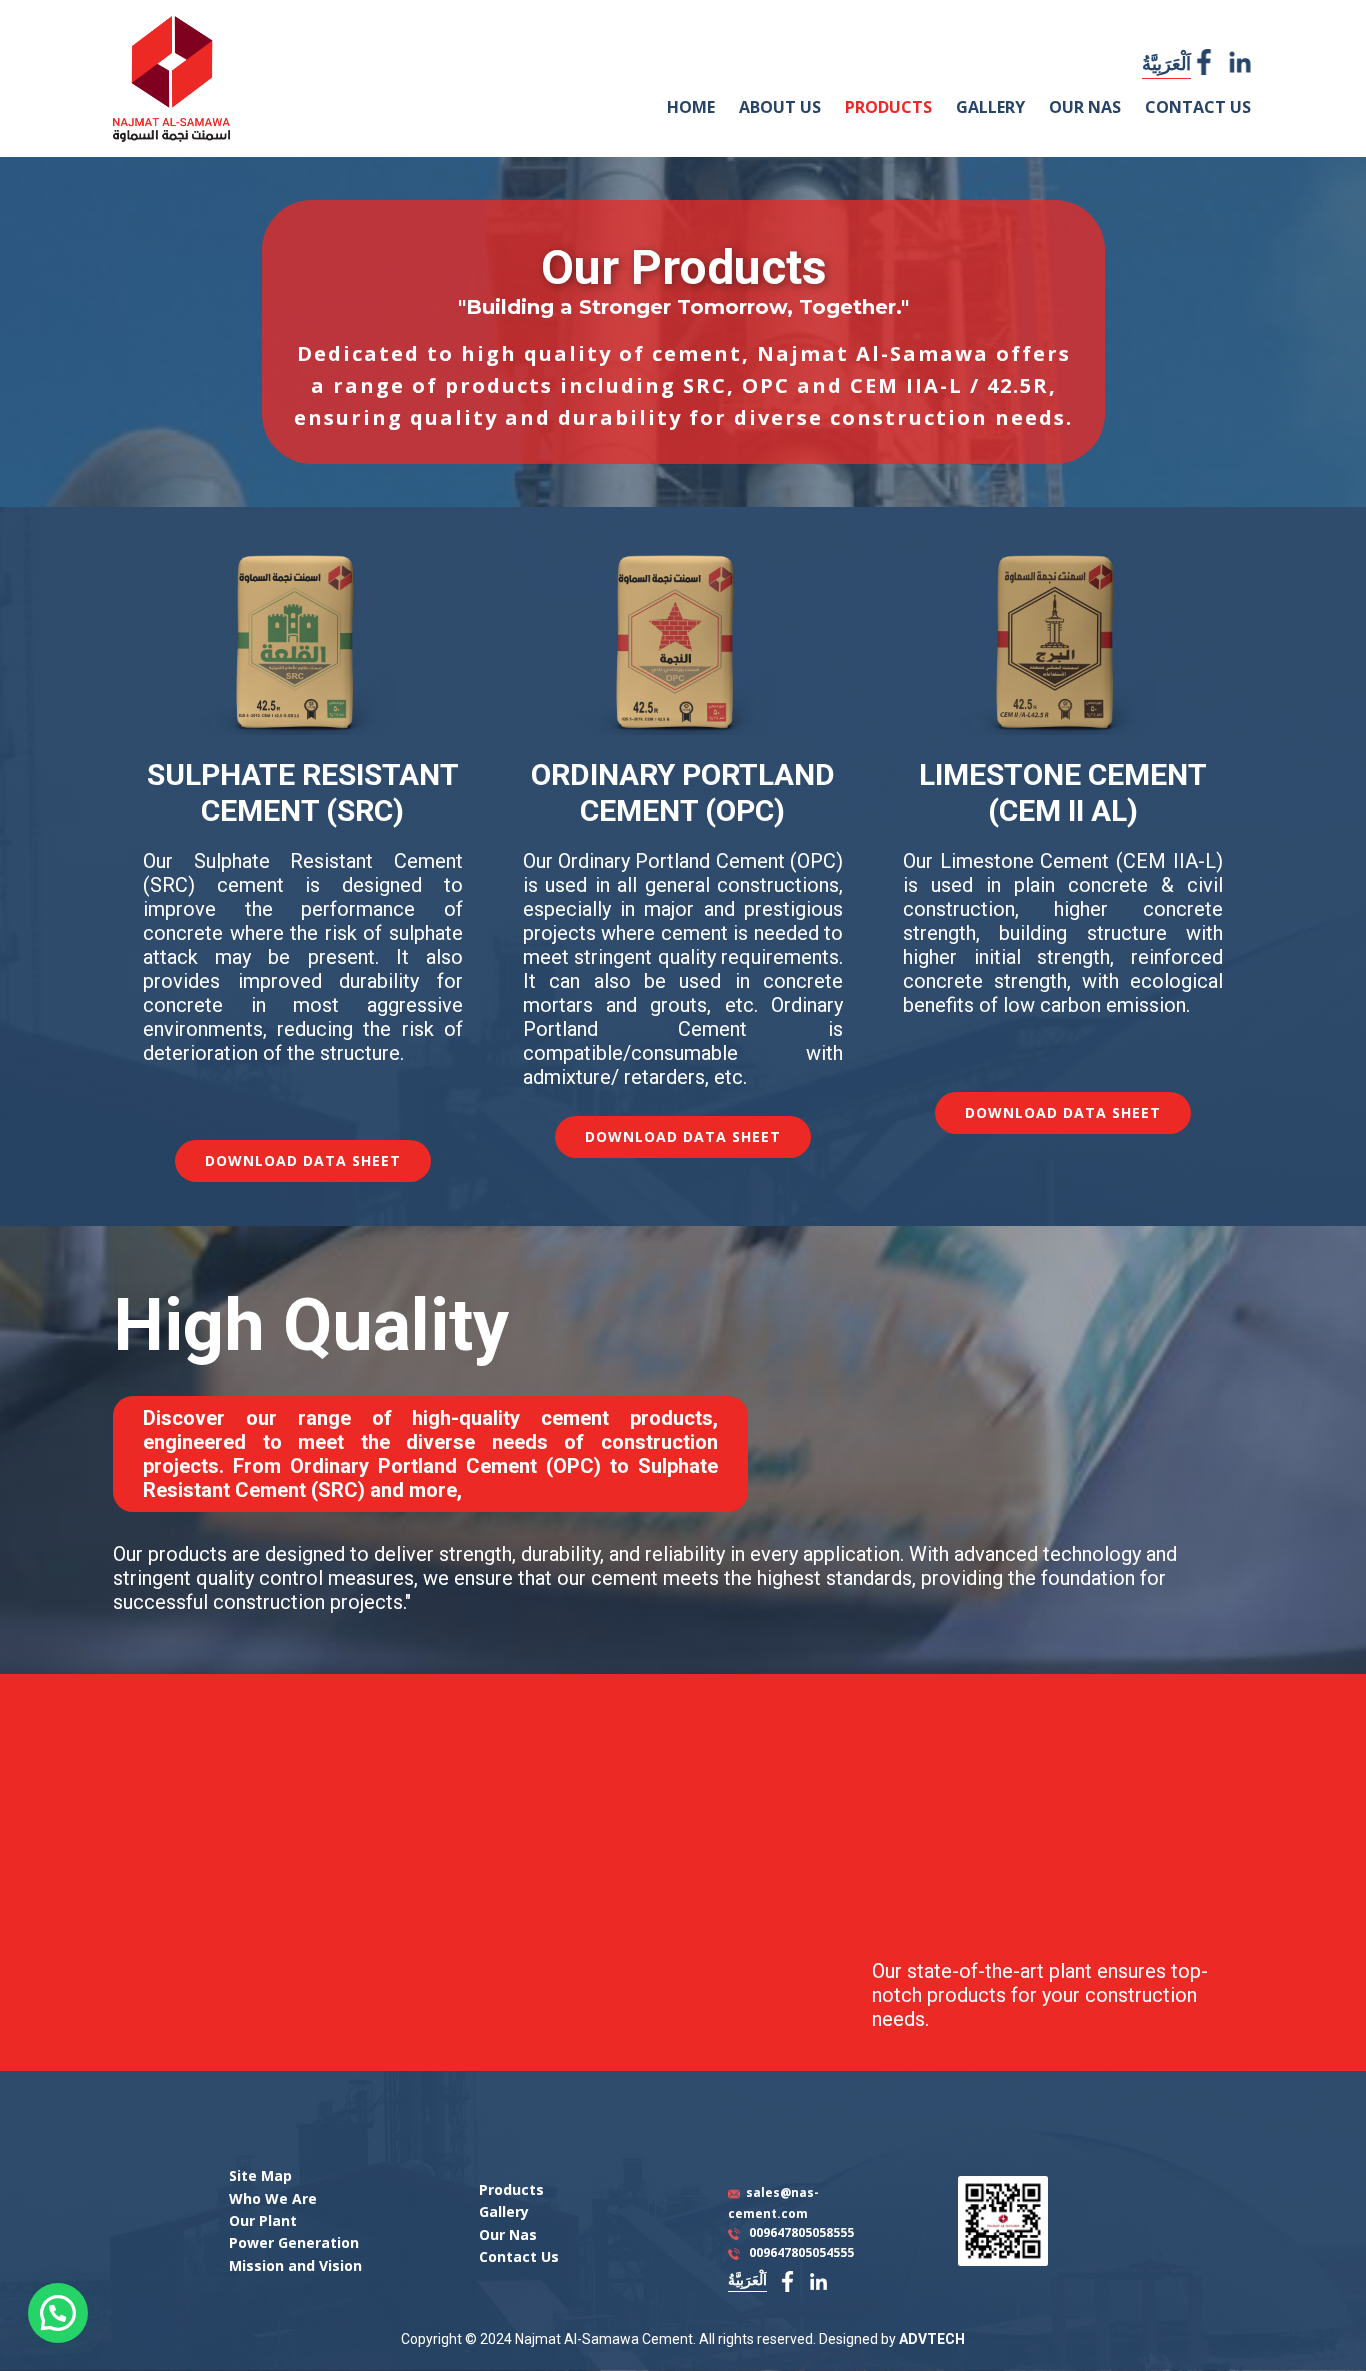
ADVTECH (932, 2339)
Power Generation (294, 2242)
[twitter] (1240, 62)
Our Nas (508, 2234)
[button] (58, 2313)
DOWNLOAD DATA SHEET (303, 1160)
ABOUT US (780, 107)
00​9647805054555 (801, 2252)
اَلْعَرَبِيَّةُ (1166, 63)
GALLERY (990, 107)
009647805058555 (801, 2232)
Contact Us (519, 2256)
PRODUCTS (888, 107)
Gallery (504, 2211)
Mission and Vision (295, 2265)
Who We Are (273, 2198)
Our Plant (263, 2220)
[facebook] (1204, 62)
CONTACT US (1198, 107)
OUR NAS (1085, 107)
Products (511, 2189)
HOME (691, 107)
